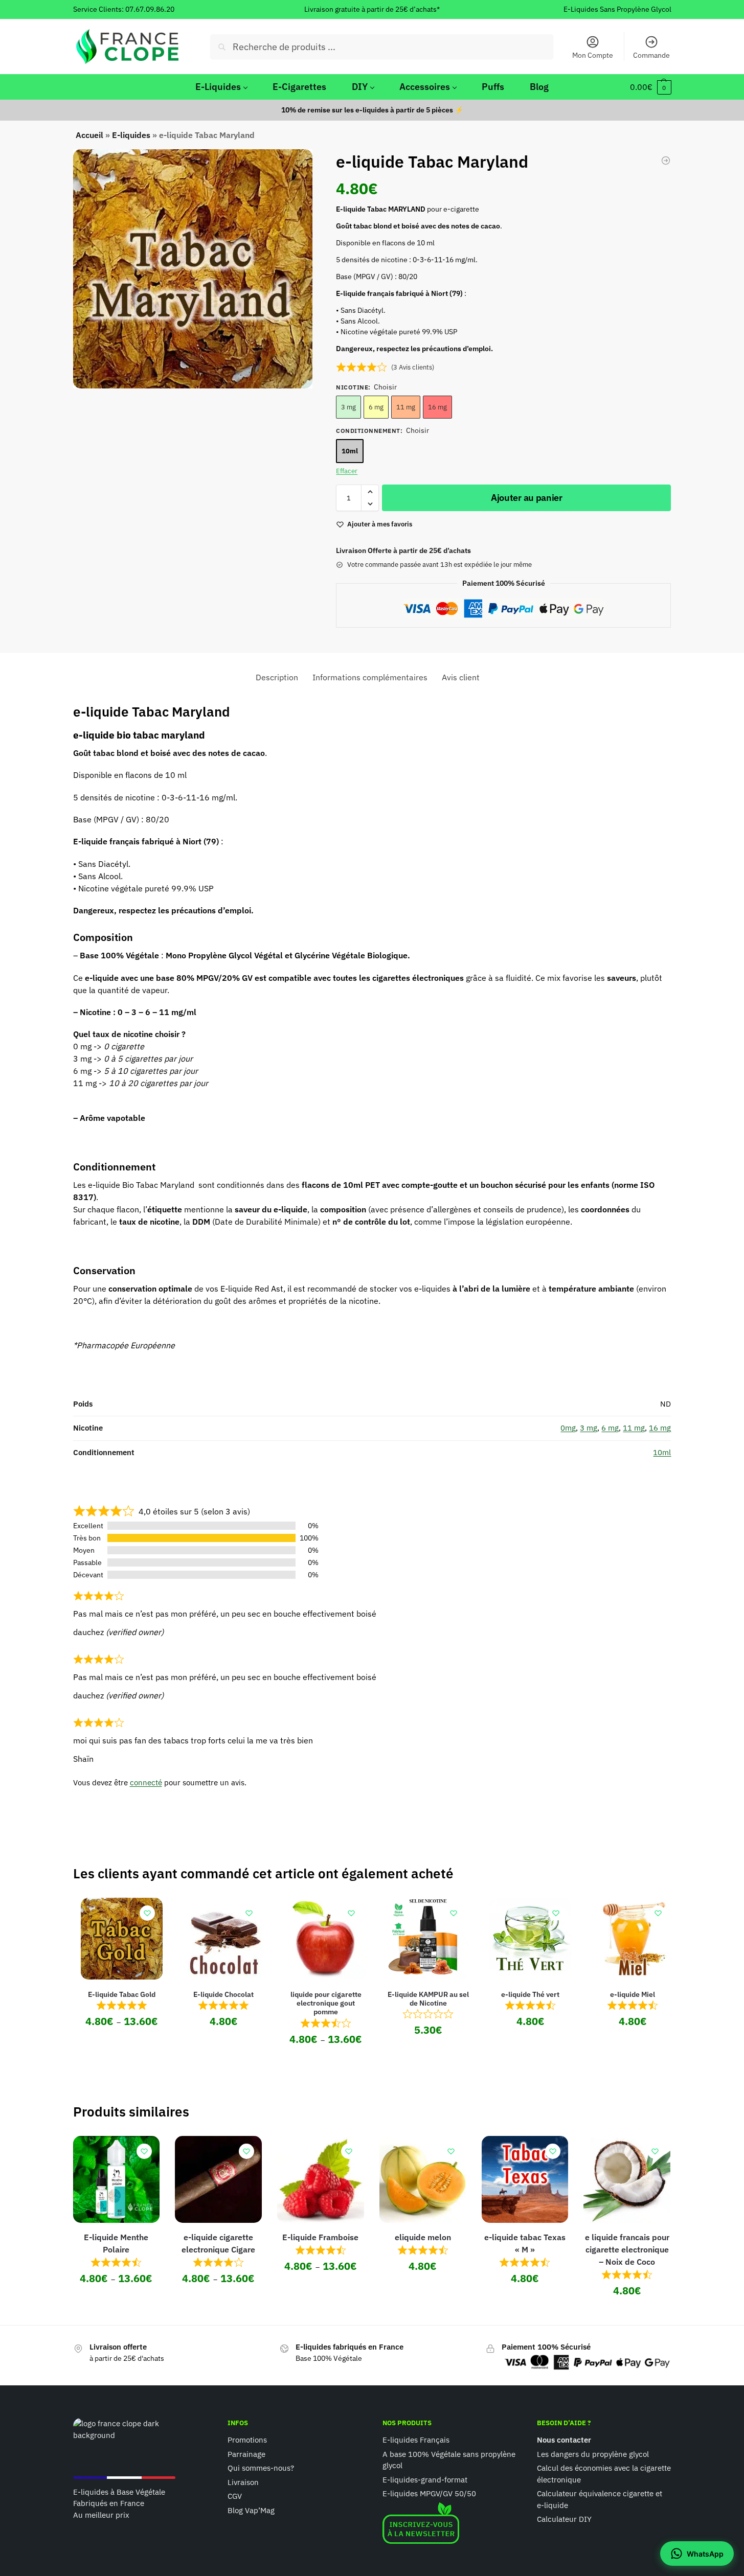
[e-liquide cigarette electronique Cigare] (218, 2179)
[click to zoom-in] (193, 269)
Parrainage (246, 2454)
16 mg (437, 407)
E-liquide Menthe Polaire (116, 2243)
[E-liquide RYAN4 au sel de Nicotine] (666, 160)
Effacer (347, 471)
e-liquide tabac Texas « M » (525, 2243)
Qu (233, 2468)
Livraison (243, 2482)
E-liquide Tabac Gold (122, 1994)
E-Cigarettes (299, 87)
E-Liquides (218, 87)
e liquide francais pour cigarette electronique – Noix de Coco (627, 2249)
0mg (568, 1428)
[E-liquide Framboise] (321, 2179)
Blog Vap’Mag (251, 2510)
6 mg (376, 407)
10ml (350, 451)
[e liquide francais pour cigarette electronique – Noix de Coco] (627, 2179)
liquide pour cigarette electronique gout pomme (326, 2003)
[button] (651, 87)
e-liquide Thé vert (530, 1994)
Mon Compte (593, 55)
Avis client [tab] (461, 677)
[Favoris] (147, 1913)
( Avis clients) (413, 367)
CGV (235, 2496)
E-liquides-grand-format (425, 2479)
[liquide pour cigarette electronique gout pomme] (326, 1939)
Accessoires (425, 87)
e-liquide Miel (633, 1994)
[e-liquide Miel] (633, 1939)
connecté (146, 1782)
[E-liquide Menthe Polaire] (117, 2179)
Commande (651, 55)
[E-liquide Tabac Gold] (122, 1939)
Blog (539, 87)
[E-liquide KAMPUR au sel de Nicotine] (428, 1939)
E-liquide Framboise (320, 2237)
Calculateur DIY (564, 2519)
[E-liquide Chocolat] (224, 1939)
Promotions (247, 2440)
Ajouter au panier (527, 498)
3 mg (348, 407)
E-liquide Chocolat (223, 1994)
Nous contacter (564, 2440)
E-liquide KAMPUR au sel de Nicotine (428, 1999)
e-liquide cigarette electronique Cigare (218, 2243)
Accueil (89, 135)
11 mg (406, 407)
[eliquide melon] (423, 2179)
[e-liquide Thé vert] (530, 1939)
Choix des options (122, 2044)
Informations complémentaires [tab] (370, 677)
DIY (360, 87)
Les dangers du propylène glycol (593, 2454)
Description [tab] (277, 677)
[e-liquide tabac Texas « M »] (525, 2179)
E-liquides (131, 135)
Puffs (493, 87)
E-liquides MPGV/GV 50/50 (429, 2493)
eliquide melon (423, 2237)
